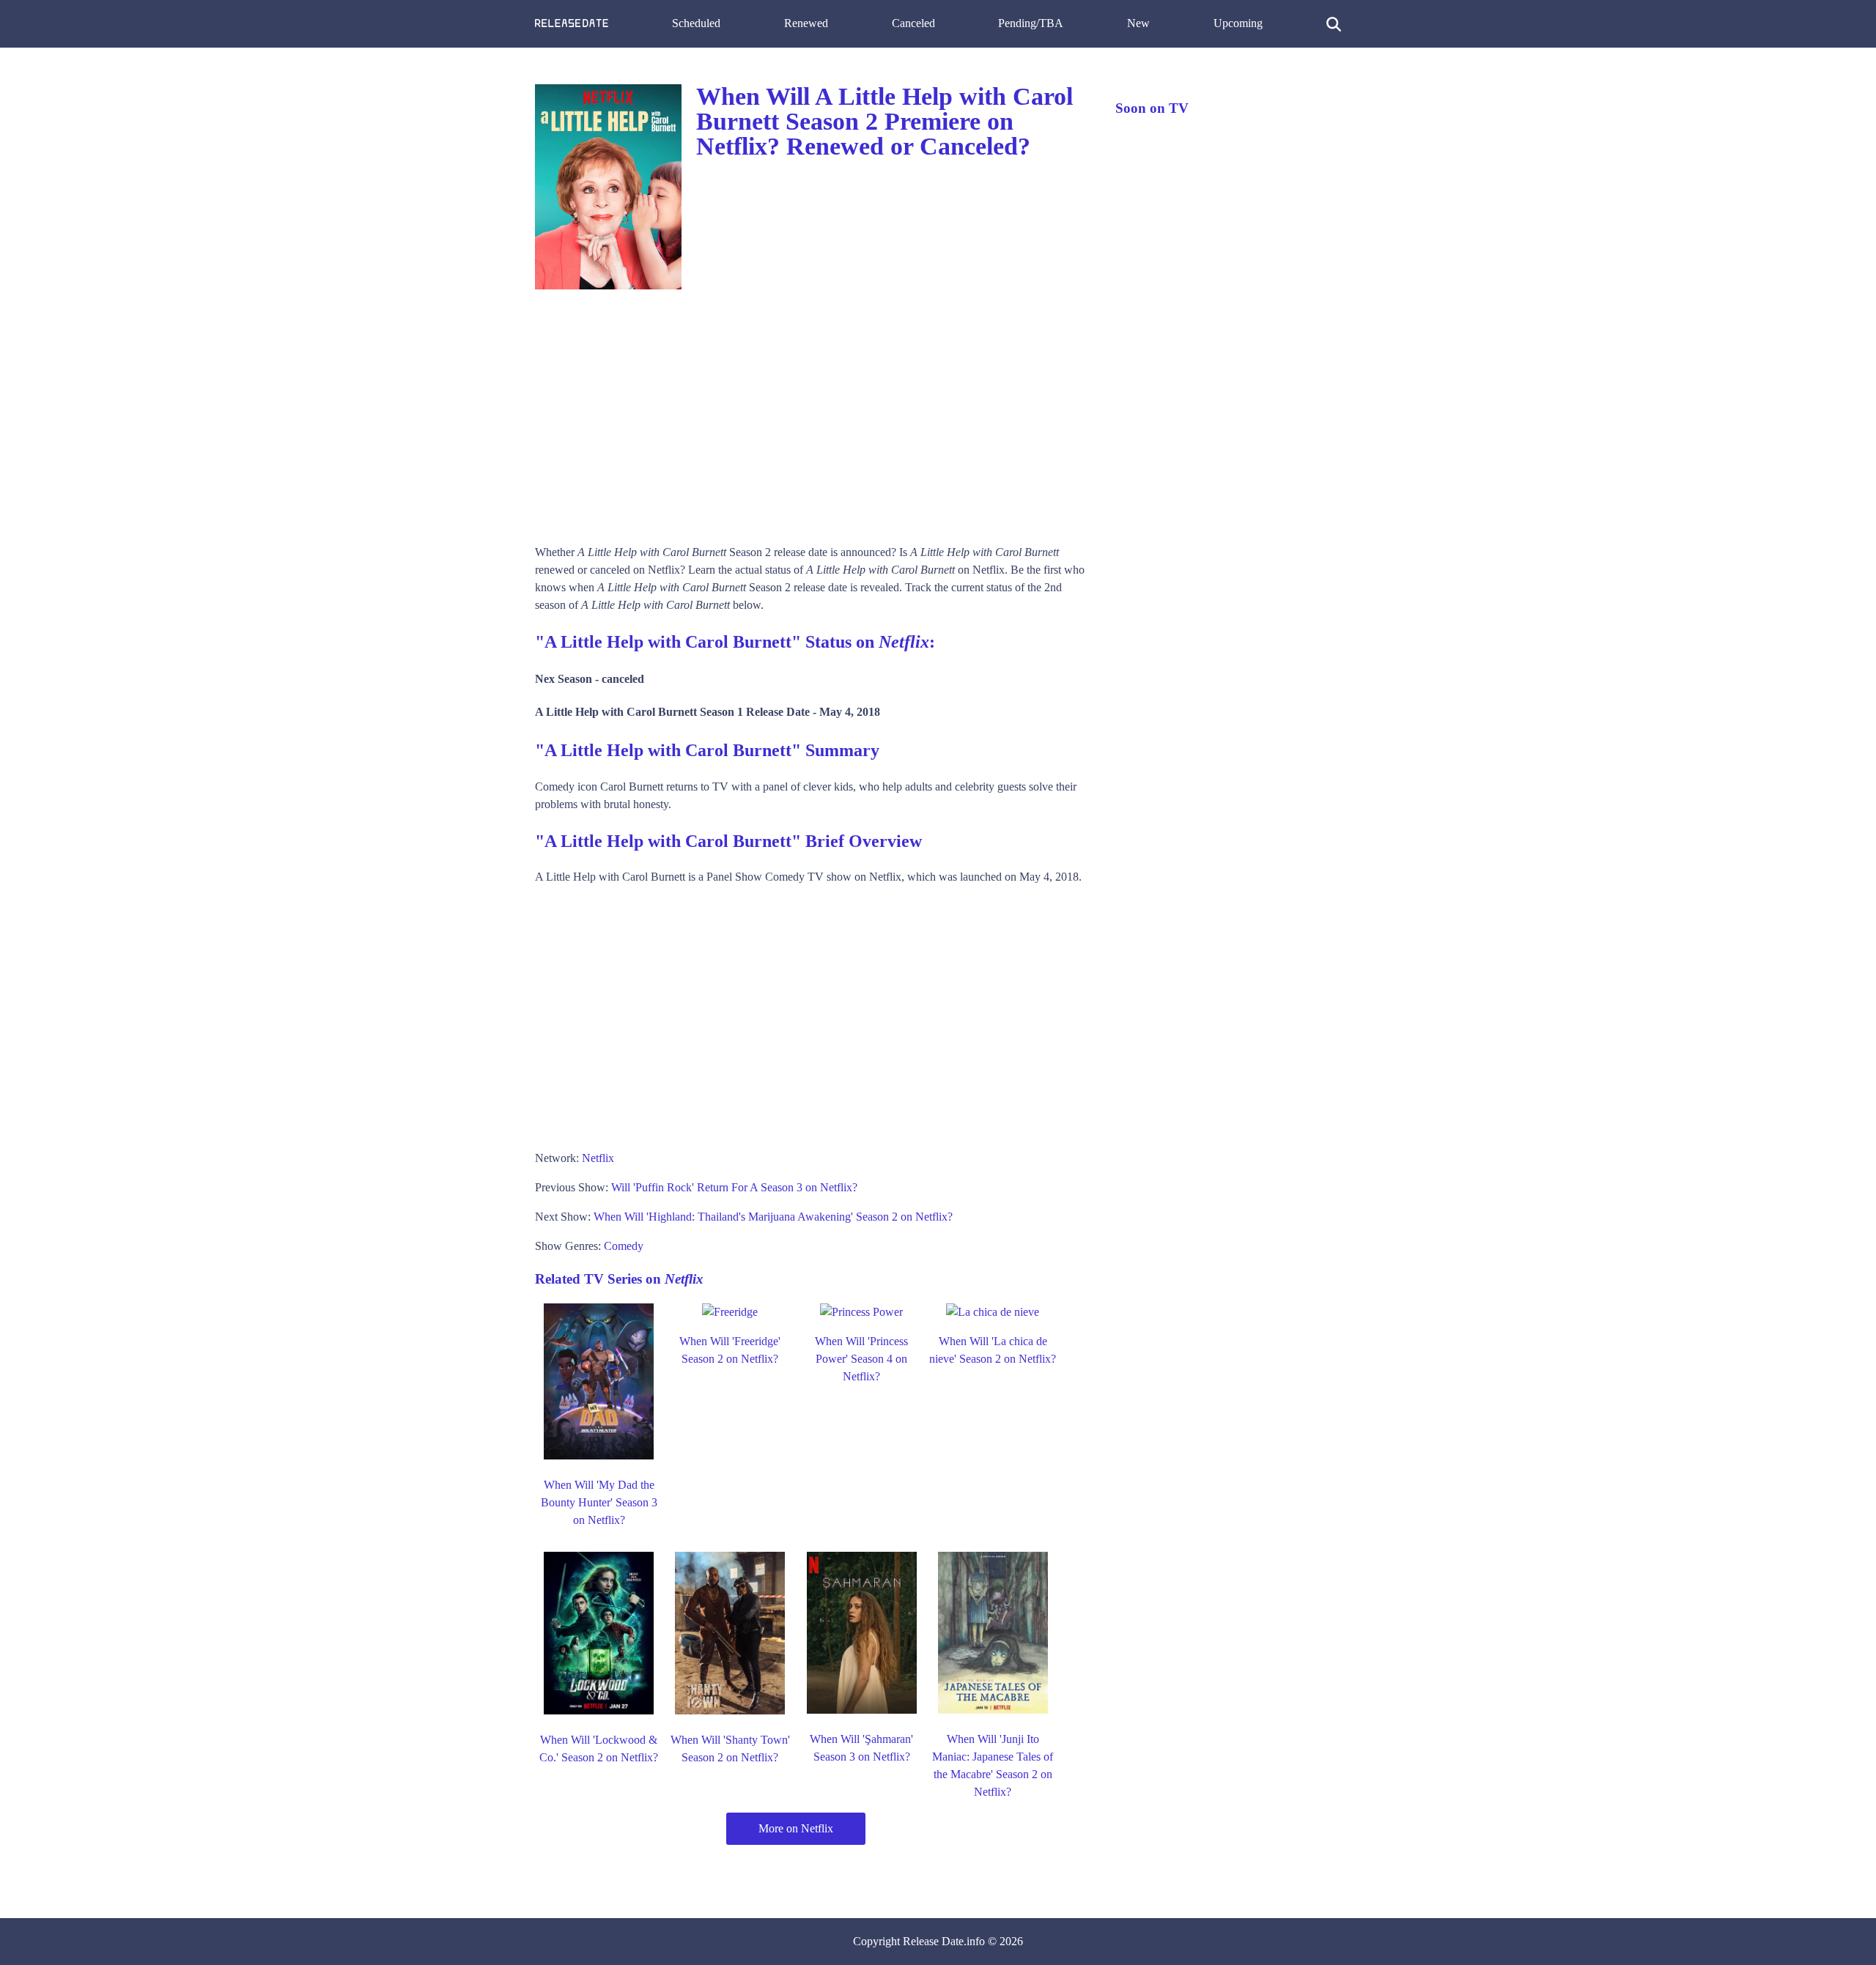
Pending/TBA (1031, 23)
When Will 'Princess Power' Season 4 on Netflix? (861, 1359)
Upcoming (1238, 23)
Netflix (598, 1158)
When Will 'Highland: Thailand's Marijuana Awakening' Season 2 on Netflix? (773, 1217)
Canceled (913, 23)
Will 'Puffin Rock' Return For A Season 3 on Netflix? (734, 1187)
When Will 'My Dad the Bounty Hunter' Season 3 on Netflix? (599, 1502)
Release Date (933, 1941)
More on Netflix (796, 1828)
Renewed (806, 23)
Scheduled (696, 23)
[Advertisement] (810, 412)
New (1138, 23)
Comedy (624, 1246)
